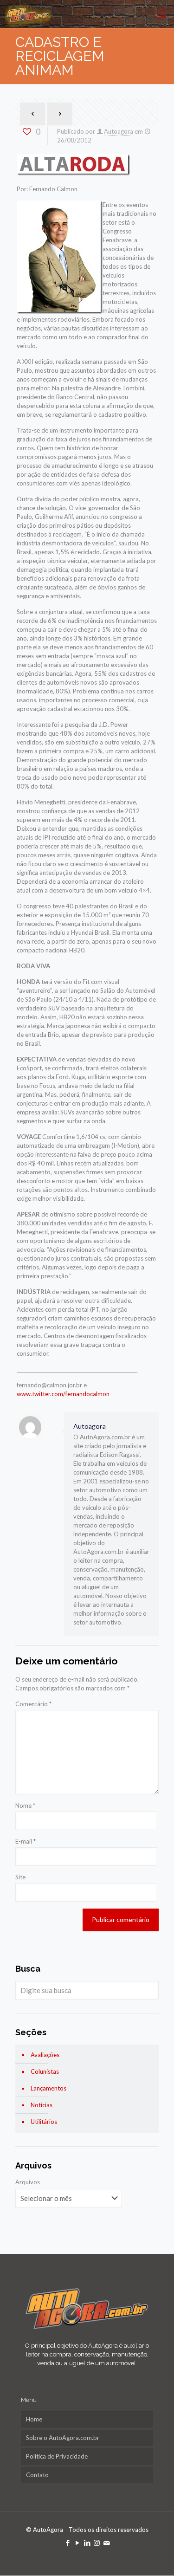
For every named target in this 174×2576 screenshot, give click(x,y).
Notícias (42, 2105)
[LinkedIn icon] (87, 2543)
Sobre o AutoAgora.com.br (63, 2438)
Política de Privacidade (57, 2456)
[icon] (106, 2543)
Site (20, 1877)
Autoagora (119, 131)
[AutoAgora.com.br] (28, 14)
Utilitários (44, 2122)
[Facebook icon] (68, 2543)
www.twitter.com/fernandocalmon (63, 1394)
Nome (25, 1806)
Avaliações (45, 2055)
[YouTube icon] (77, 2543)
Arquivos (28, 2182)
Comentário (33, 1704)
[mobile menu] (161, 14)
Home (34, 2419)
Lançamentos (48, 2088)
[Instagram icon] (97, 2543)
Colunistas (45, 2071)
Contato (37, 2475)
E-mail (26, 1841)
